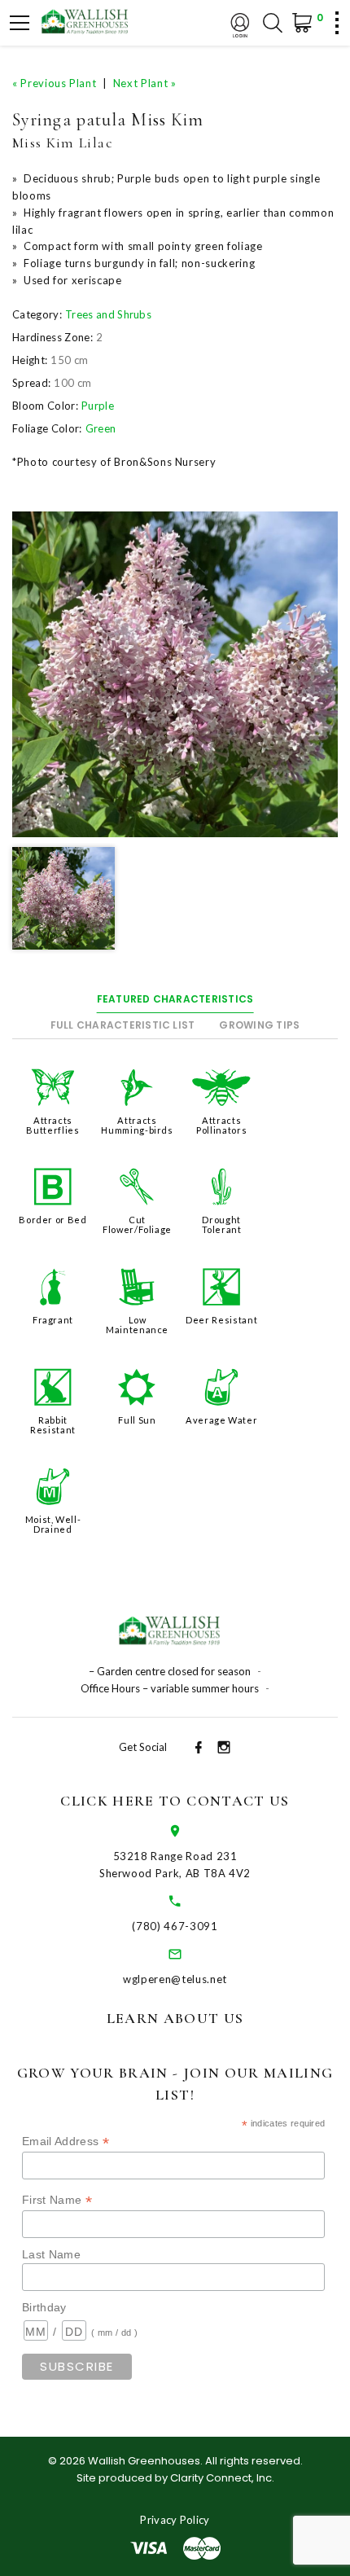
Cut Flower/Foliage (137, 1224)
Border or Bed (52, 1220)
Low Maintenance (137, 1325)
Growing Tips (259, 1025)
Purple (98, 406)
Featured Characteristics (175, 999)
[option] (175, 674)
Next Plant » (145, 83)
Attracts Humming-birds (137, 1125)
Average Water (221, 1420)
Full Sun (137, 1420)
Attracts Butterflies (52, 1125)
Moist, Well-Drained (53, 1524)
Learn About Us (175, 2018)
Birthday (44, 2307)
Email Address (66, 2142)
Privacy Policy (175, 2520)
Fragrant (53, 1320)
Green (101, 428)
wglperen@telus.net (175, 1979)
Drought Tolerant (222, 1224)
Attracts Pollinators (221, 1125)
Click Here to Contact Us (175, 1801)
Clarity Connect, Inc (221, 2478)
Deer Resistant (221, 1320)
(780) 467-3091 (175, 1926)
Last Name (51, 2254)
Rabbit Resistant (53, 1425)
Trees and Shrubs (108, 314)
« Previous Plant (54, 83)
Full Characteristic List (123, 1025)
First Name (57, 2200)
